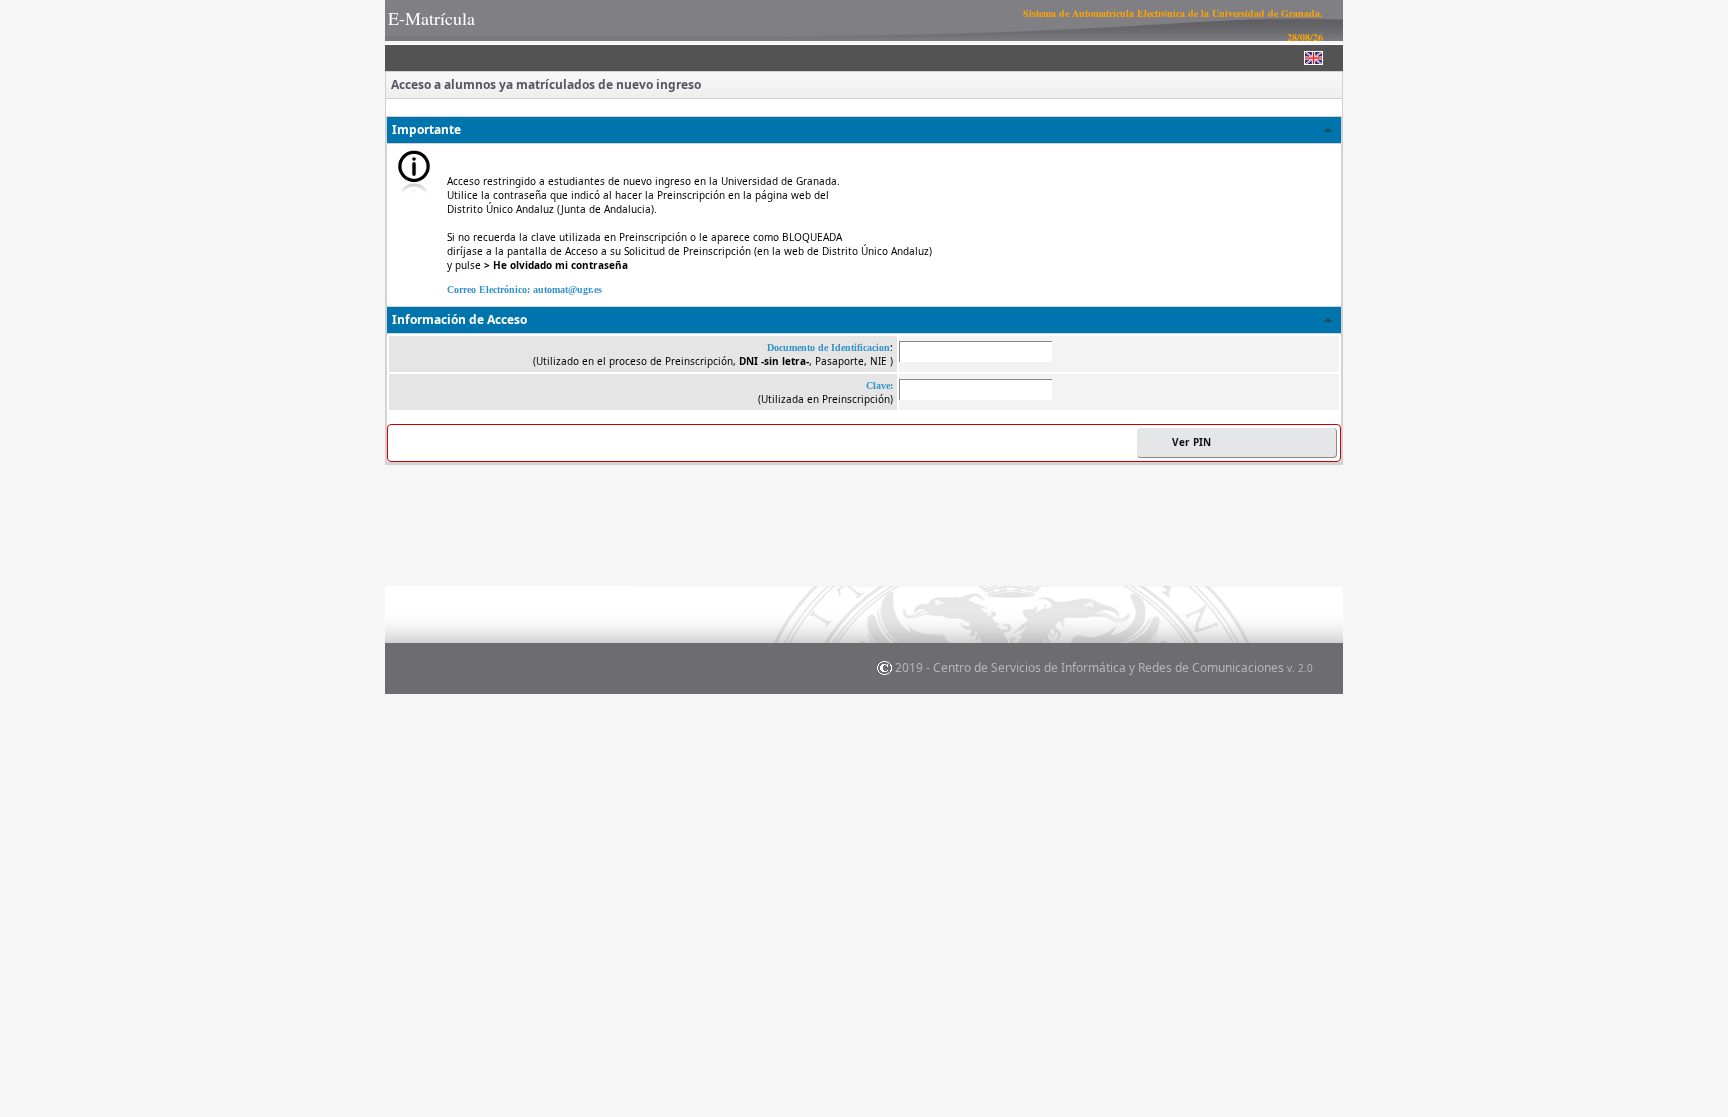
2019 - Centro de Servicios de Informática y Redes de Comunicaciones (1104, 667)
